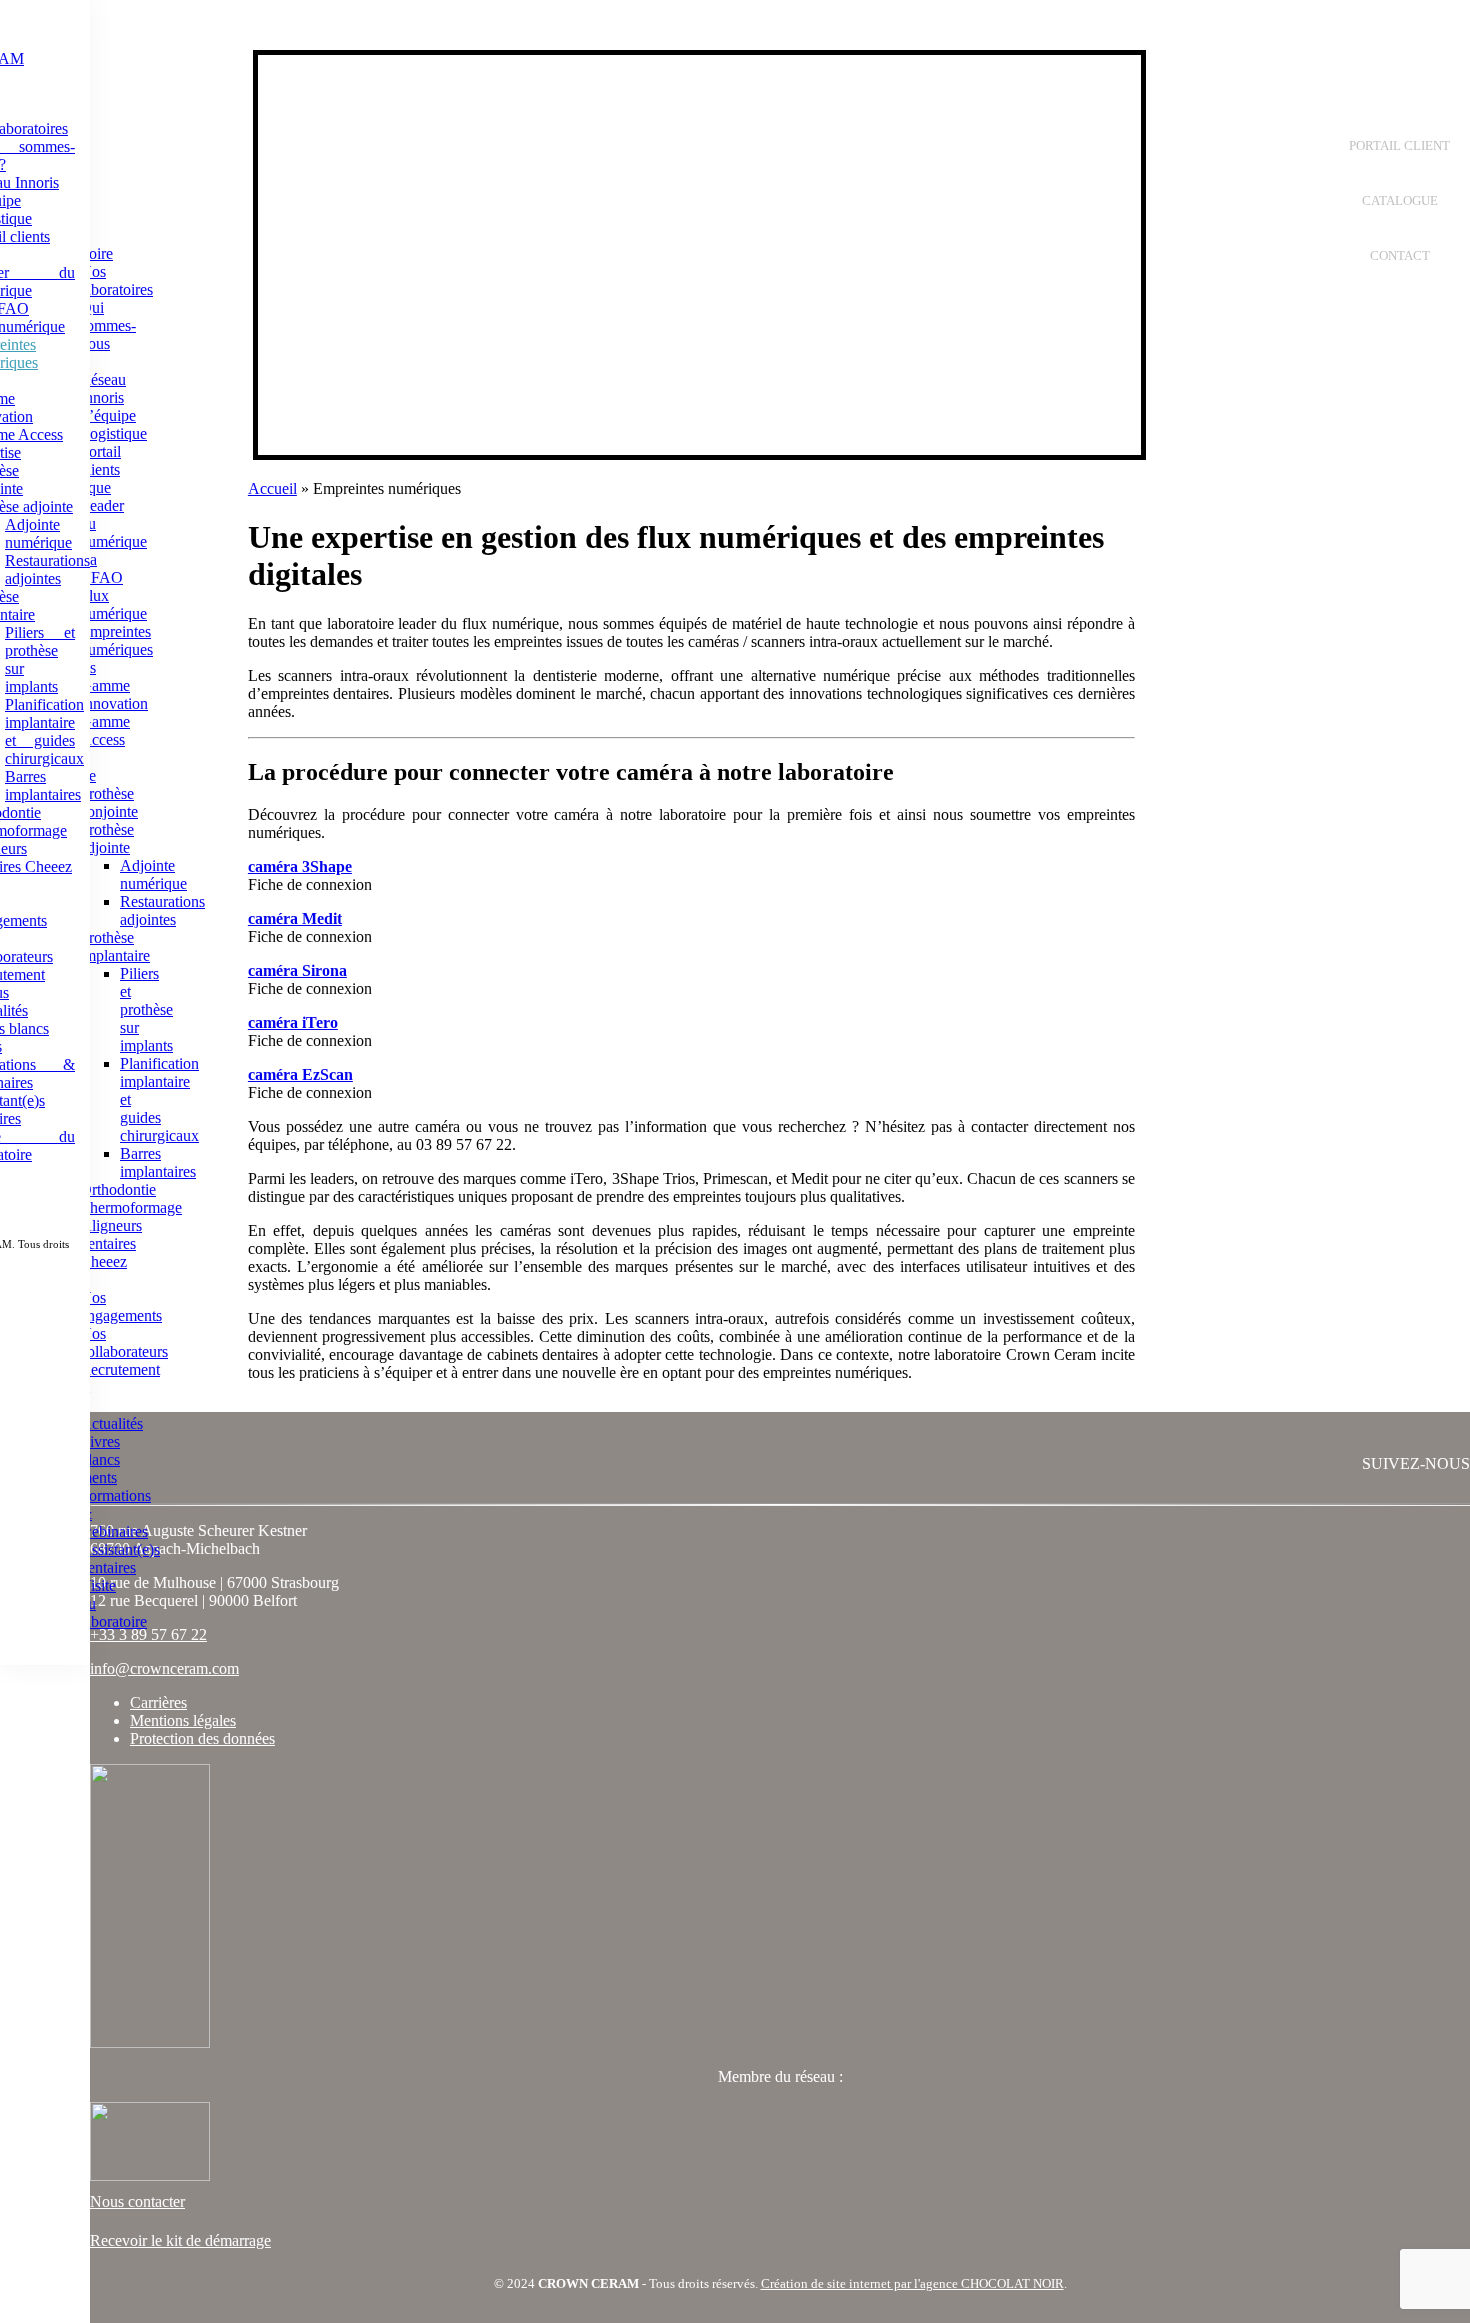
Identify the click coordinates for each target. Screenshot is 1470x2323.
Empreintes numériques (116, 640)
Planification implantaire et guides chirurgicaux (44, 731)
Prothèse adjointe (107, 838)
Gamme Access (105, 730)
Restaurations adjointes (47, 569)
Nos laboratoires (116, 280)
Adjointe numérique (38, 533)
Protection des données (202, 1738)
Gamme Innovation (114, 694)
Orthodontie (118, 1189)
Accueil (272, 488)
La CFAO (101, 568)
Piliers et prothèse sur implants (146, 1009)
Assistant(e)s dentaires (120, 1558)
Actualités (111, 1423)
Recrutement (120, 1369)
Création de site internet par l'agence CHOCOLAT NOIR (912, 2283)
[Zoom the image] (780, 1908)
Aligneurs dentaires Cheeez (111, 1243)
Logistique (113, 433)
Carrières (158, 1702)
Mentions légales (183, 1720)
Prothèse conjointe (109, 802)
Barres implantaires (43, 785)
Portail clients (100, 460)
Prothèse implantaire (115, 946)
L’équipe (108, 415)
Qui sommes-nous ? (108, 334)
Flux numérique (113, 604)
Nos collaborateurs (124, 1342)
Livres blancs (100, 1450)
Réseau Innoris (103, 388)
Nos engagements (121, 1306)
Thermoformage (131, 1207)
